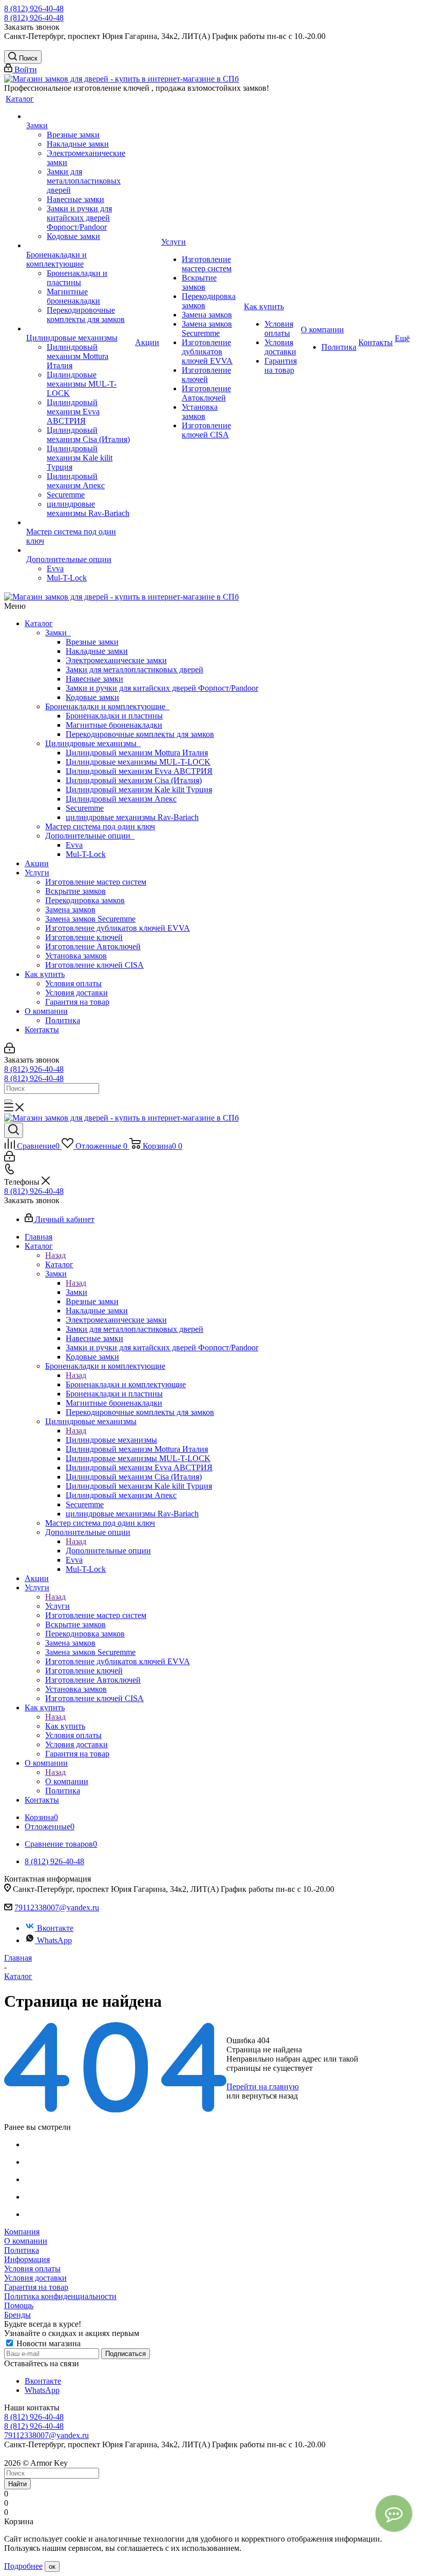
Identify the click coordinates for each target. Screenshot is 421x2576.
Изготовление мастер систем (96, 882)
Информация (27, 2259)
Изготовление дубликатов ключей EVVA (118, 928)
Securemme (85, 808)
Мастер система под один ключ (100, 826)
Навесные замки (94, 679)
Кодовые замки (92, 697)
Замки (58, 633)
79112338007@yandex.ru (57, 1908)
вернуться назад (270, 2096)
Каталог (39, 623)
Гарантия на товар (77, 1002)
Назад (55, 1255)
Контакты (42, 1030)
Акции (37, 863)
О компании (46, 1011)
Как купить (45, 974)
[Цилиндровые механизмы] (80, 329)
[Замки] (80, 116)
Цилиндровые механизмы (93, 743)
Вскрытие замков (75, 891)
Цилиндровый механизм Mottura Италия (137, 753)
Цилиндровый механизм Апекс (121, 799)
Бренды (17, 2315)
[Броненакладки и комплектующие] (80, 246)
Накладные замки (97, 651)
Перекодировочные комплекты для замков (140, 734)
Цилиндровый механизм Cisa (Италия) (134, 780)
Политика (63, 1020)
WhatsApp (54, 1940)
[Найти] (8, 1101)
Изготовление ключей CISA (94, 965)
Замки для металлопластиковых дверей (135, 670)
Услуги (37, 873)
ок (52, 2567)
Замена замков (70, 910)
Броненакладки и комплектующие (107, 706)
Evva (74, 845)
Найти (17, 2484)
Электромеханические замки (116, 660)
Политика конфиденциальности (60, 2296)
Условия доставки (76, 993)
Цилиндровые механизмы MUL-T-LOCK (138, 762)
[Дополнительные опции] (80, 550)
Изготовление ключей (84, 937)
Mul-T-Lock (86, 854)
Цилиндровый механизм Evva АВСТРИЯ (139, 771)
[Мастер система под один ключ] (80, 523)
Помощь (19, 2305)
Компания (22, 2232)
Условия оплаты (73, 983)
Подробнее (23, 2566)
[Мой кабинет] (9, 1051)
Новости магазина (47, 2343)
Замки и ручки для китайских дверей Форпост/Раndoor (162, 688)
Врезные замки (92, 642)
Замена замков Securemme (90, 919)
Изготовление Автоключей (93, 946)
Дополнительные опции (90, 836)
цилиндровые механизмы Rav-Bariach (132, 817)
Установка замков (76, 956)
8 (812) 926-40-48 (34, 8)
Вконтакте (55, 1928)
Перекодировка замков (85, 900)
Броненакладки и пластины (114, 716)
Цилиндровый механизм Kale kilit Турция (139, 790)
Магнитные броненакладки (114, 725)
